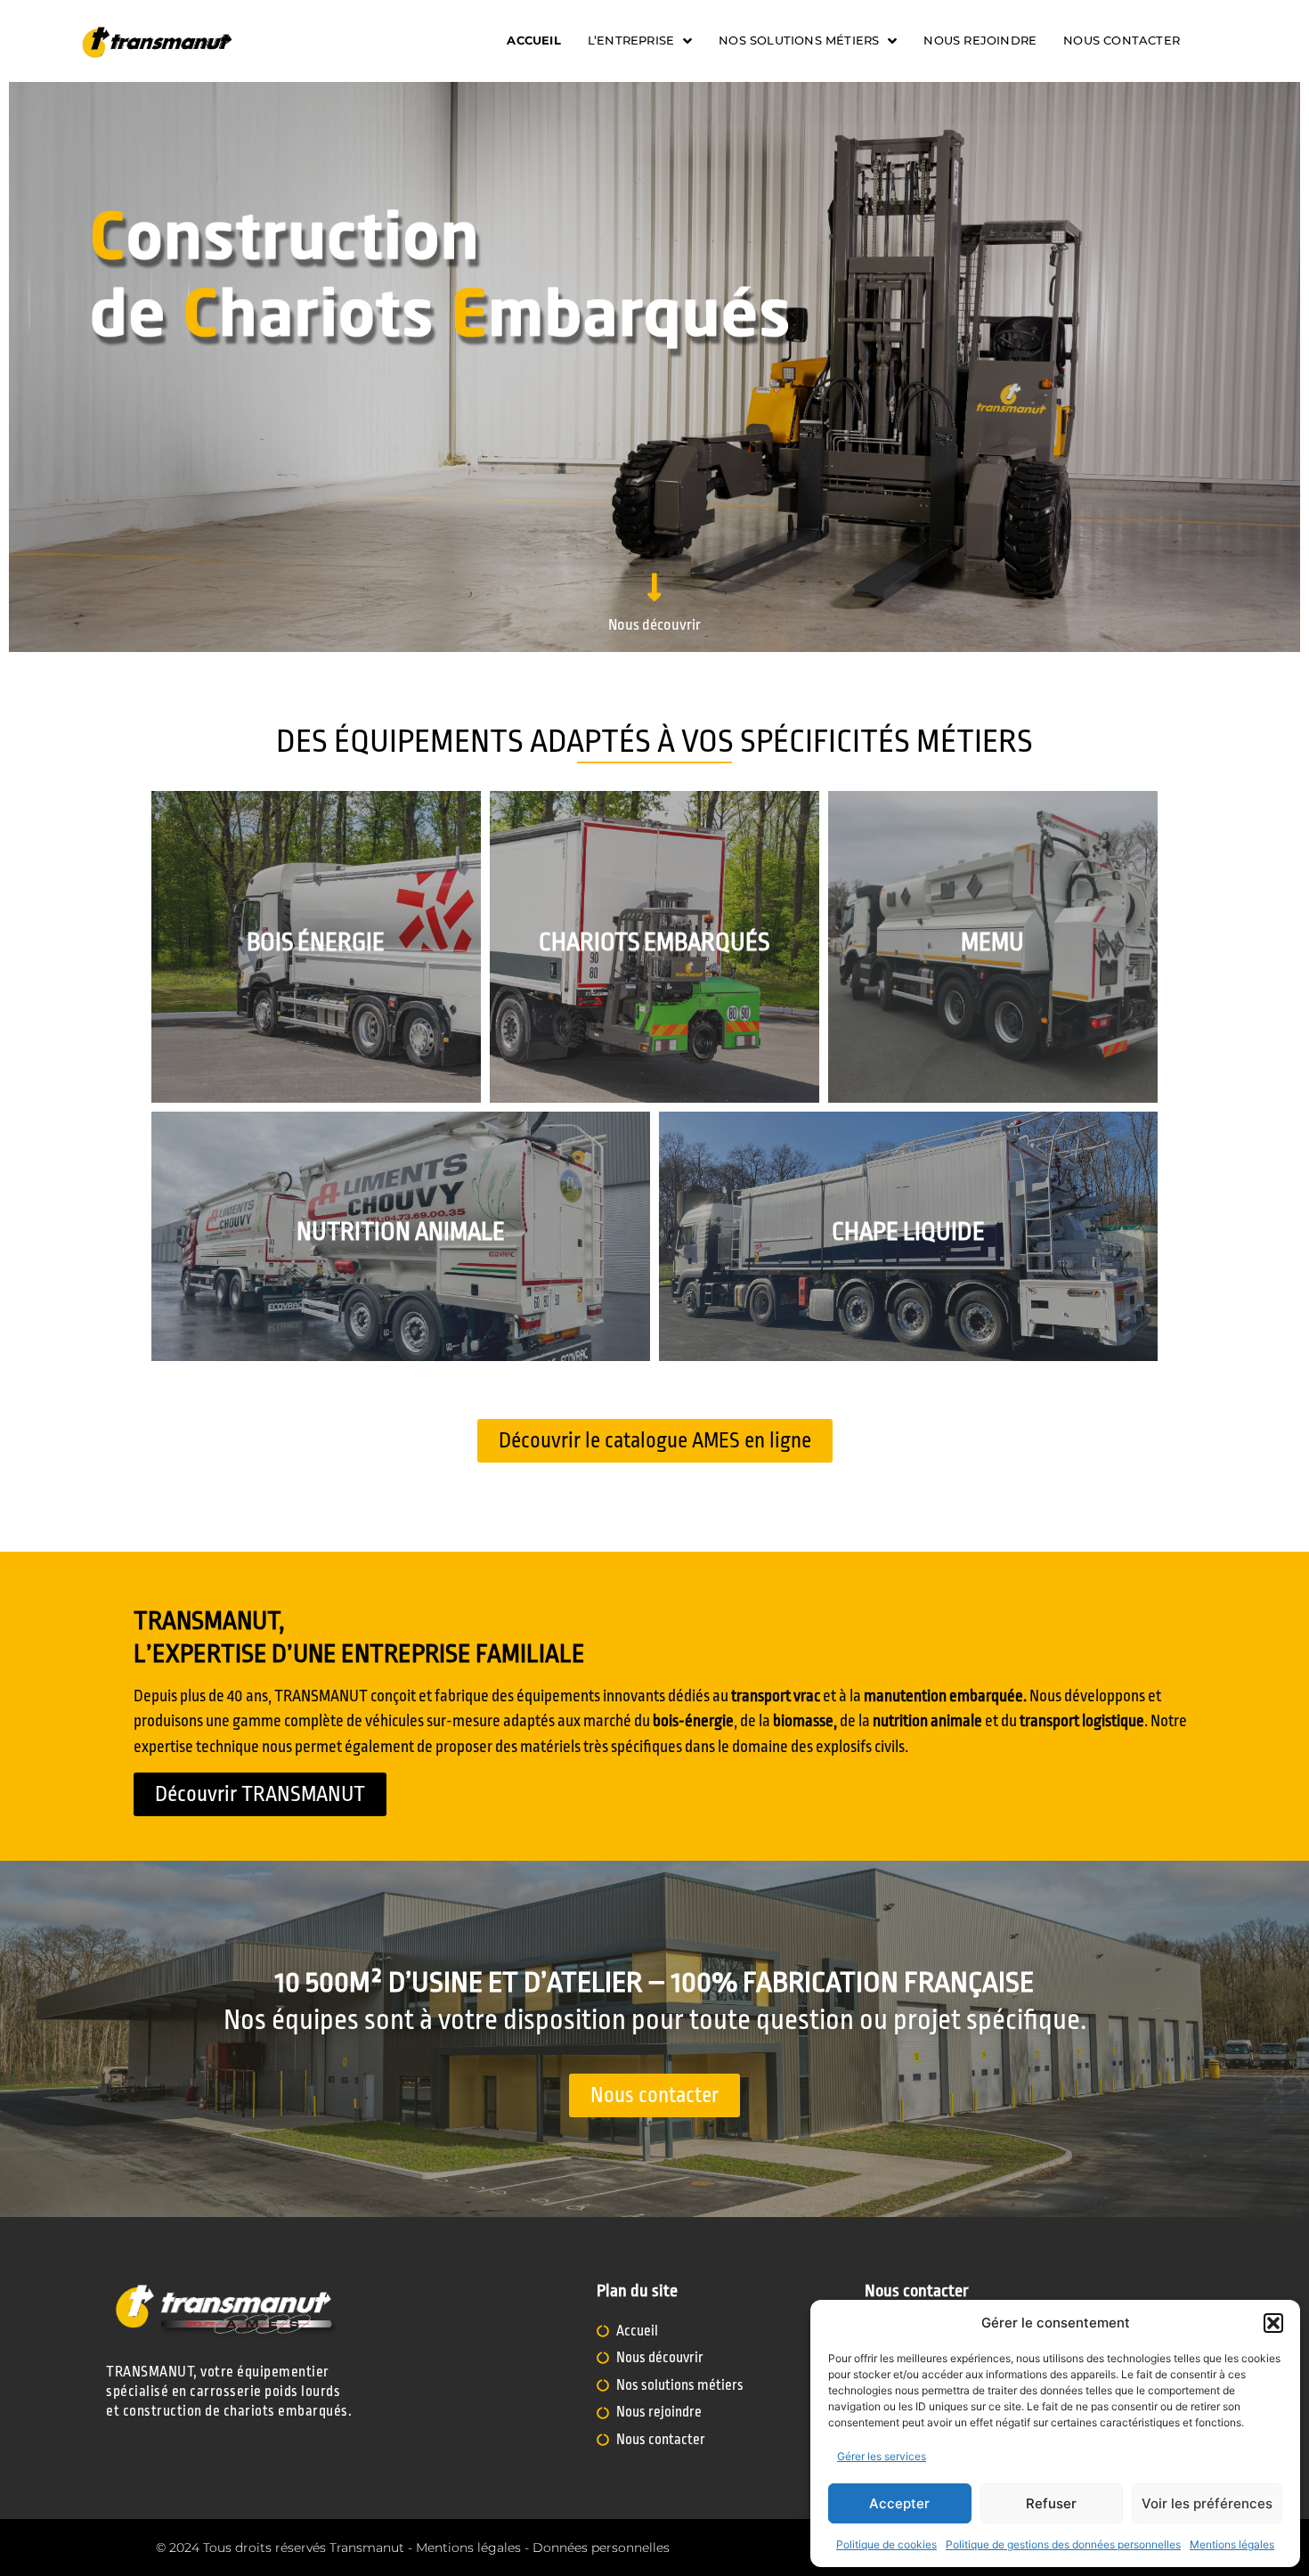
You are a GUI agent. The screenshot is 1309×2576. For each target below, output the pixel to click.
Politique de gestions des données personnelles (1063, 2544)
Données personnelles (601, 2547)
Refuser (1051, 2503)
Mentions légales (1232, 2544)
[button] (1273, 2323)
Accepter (899, 2503)
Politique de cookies (886, 2544)
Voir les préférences (1207, 2503)
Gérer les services (882, 2456)
